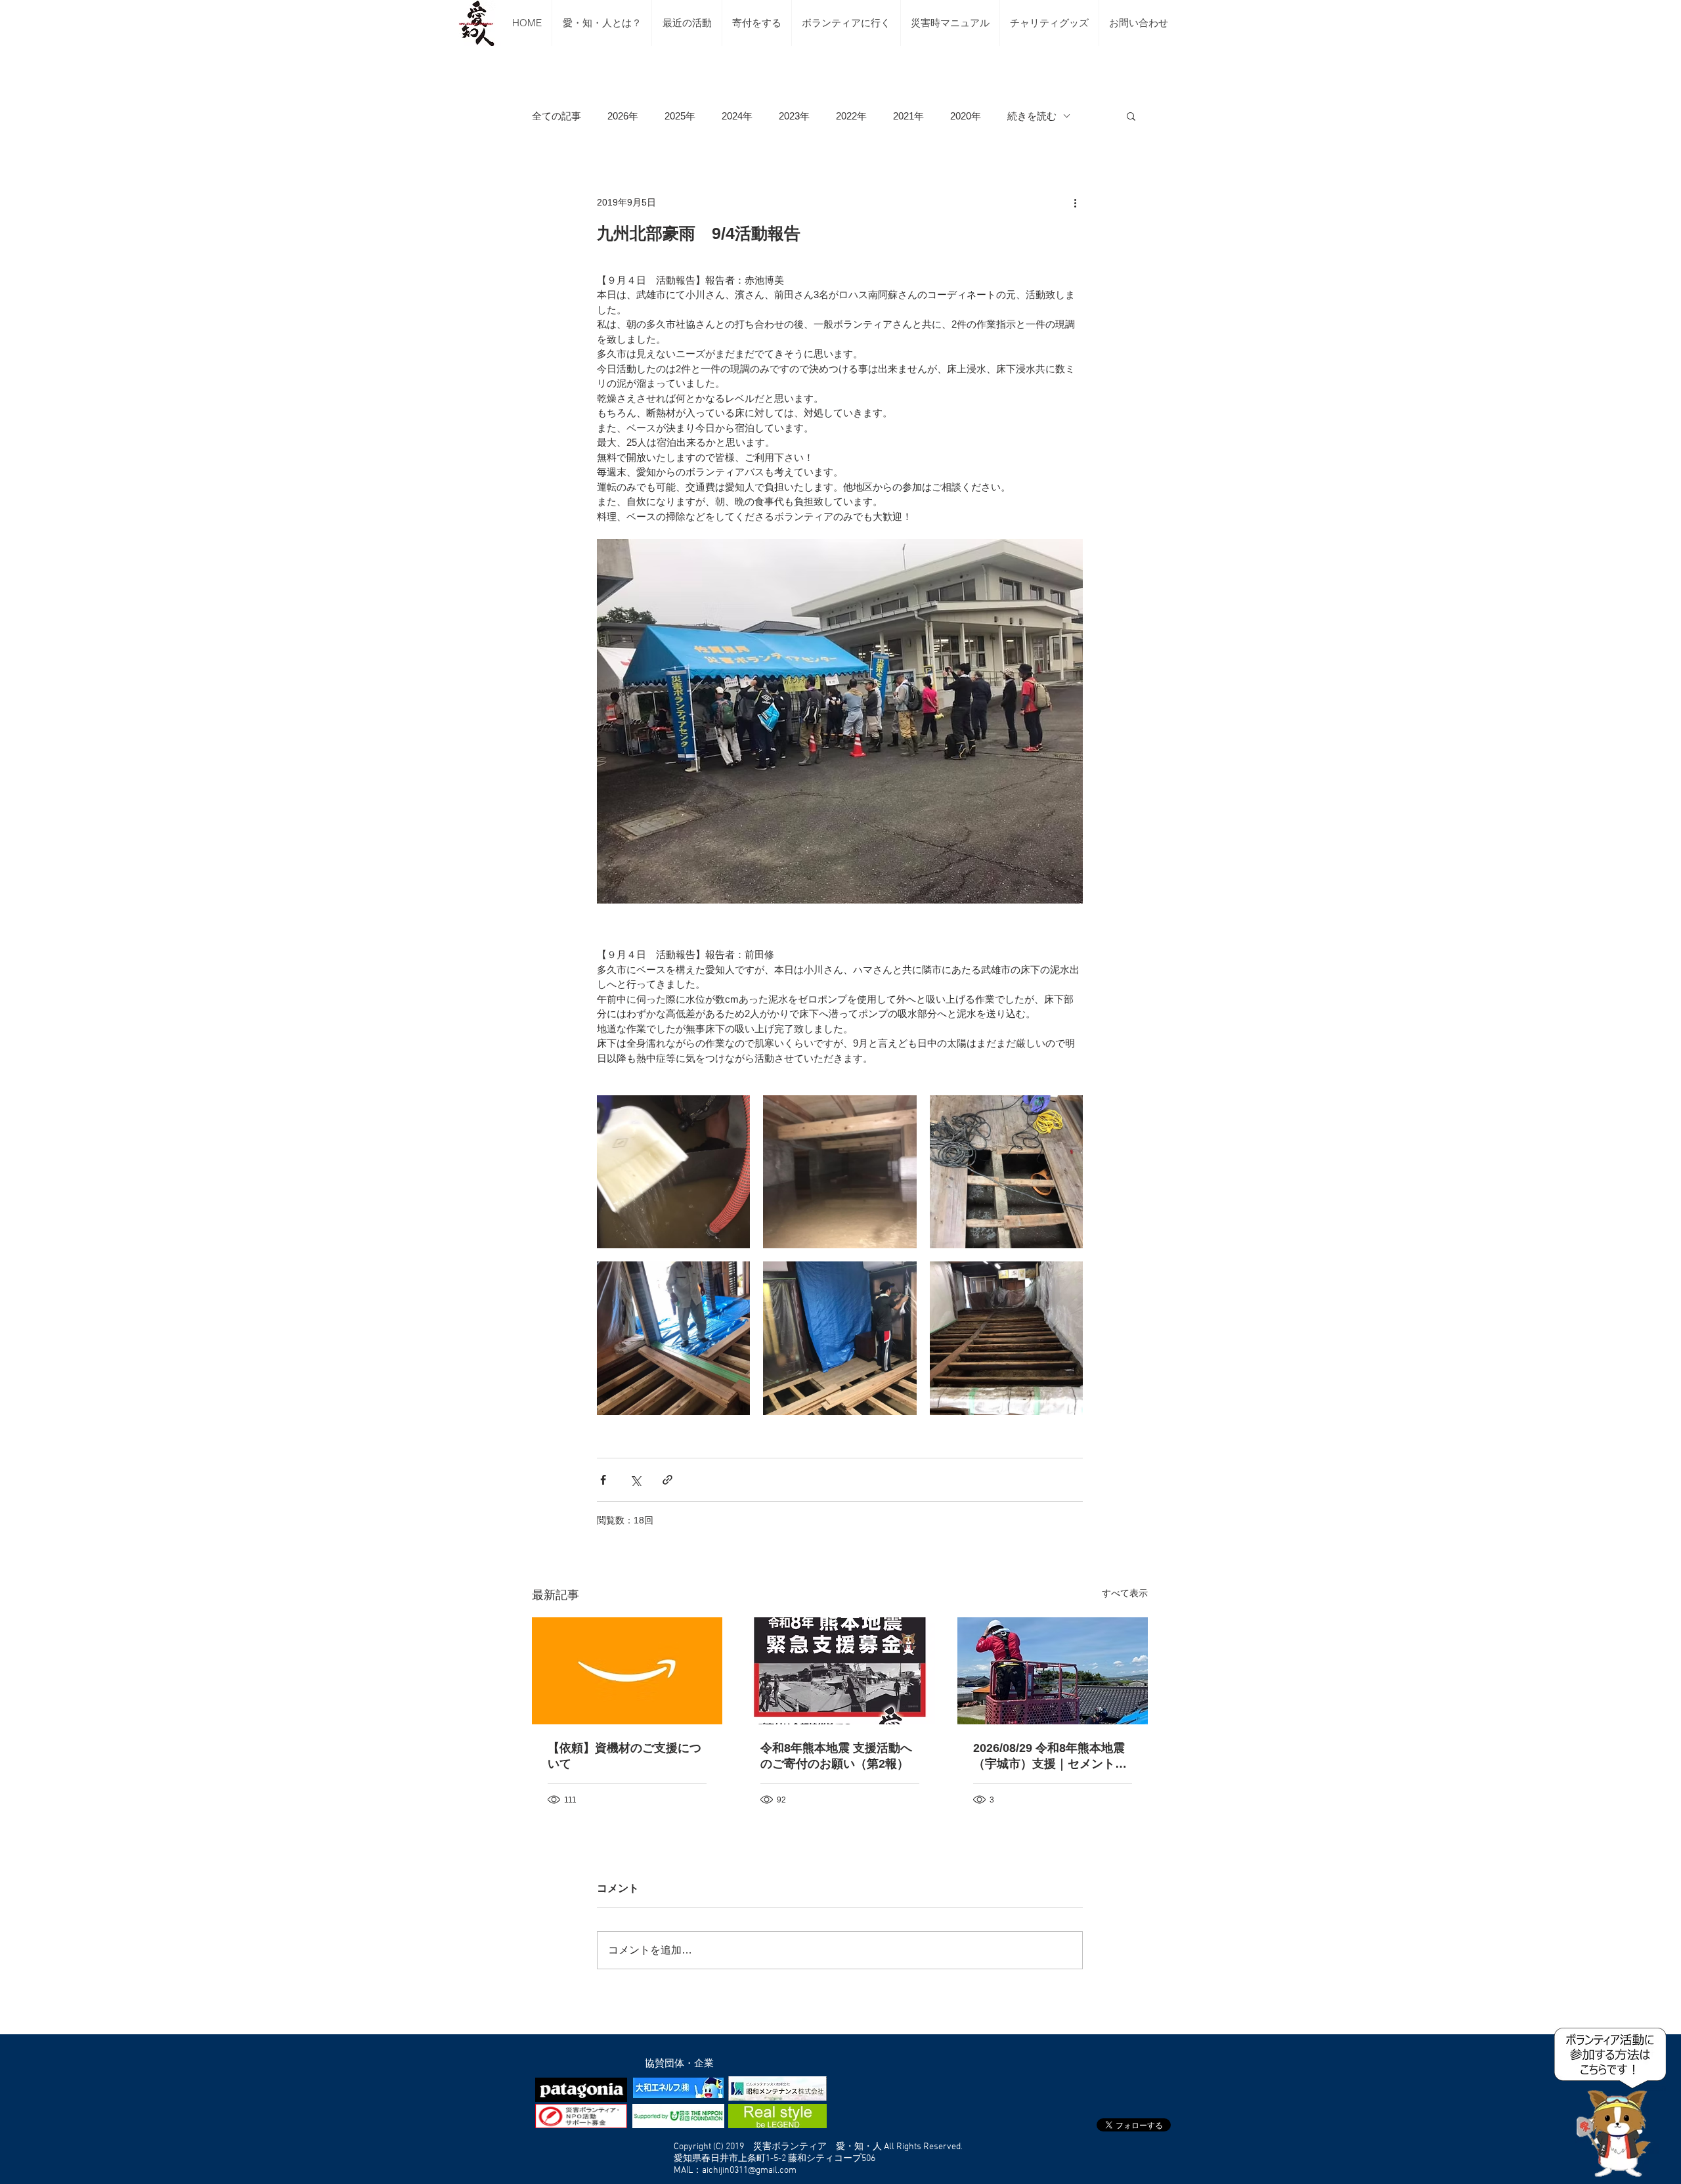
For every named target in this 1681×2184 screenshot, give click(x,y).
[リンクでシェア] (667, 1480)
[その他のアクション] (1075, 202)
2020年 (966, 116)
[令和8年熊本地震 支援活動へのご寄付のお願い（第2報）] (840, 1671)
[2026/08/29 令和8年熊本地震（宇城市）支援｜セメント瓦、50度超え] (1053, 1671)
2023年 (794, 116)
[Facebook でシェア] (603, 1480)
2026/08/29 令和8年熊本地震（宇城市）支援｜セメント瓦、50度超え (1049, 1757)
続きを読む (1032, 116)
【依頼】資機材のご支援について (624, 1756)
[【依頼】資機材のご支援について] (627, 1671)
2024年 (737, 116)
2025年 (680, 116)
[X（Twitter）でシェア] (635, 1480)
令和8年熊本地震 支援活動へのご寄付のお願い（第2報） (836, 1756)
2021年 (908, 116)
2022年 (851, 116)
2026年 (623, 116)
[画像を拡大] (673, 1172)
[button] (1131, 116)
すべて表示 (1125, 1593)
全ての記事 (557, 116)
